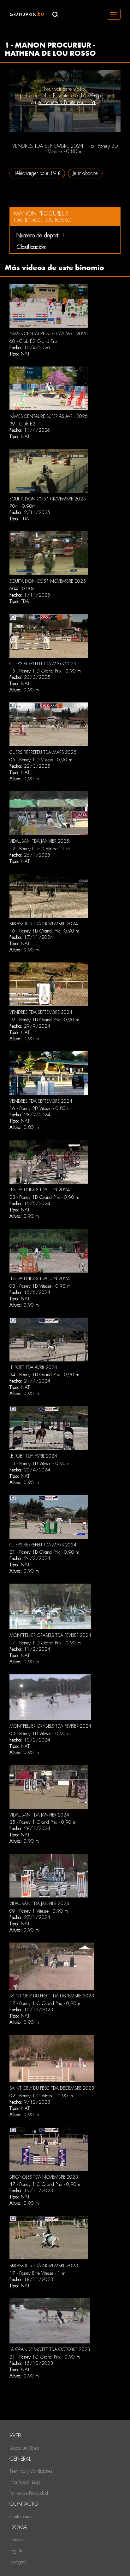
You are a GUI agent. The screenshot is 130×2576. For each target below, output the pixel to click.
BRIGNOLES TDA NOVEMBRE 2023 (44, 2177)
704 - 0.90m (23, 506)
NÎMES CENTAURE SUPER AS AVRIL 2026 (49, 334)
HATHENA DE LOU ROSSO (43, 220)
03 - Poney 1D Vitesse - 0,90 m (40, 1734)
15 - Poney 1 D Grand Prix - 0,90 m (45, 671)
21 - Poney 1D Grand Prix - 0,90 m (44, 1552)
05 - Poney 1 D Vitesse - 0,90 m (41, 760)
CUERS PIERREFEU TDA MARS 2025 (43, 664)
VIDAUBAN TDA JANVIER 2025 (39, 841)
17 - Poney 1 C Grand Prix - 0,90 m (45, 2003)
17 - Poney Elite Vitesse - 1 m (37, 2273)
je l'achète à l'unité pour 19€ (67, 102)
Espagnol (18, 2562)
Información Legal (26, 2482)
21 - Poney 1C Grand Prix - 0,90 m (45, 2357)
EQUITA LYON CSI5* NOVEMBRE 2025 (48, 499)
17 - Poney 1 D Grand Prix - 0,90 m (45, 1643)
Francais (17, 2540)
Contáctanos (21, 2516)
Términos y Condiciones (31, 2471)
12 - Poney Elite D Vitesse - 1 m (40, 849)
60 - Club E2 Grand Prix (33, 341)
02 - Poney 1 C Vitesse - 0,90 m (41, 2096)
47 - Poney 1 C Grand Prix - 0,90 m (45, 2184)
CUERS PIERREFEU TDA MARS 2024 (43, 1545)
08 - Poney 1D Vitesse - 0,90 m (40, 1286)
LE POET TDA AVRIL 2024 (33, 1367)
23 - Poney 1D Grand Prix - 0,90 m (44, 1197)
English (16, 2551)
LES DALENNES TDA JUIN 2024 (40, 1190)
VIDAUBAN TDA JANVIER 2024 (39, 1815)
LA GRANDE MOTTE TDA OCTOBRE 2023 (50, 2349)
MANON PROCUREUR (41, 214)
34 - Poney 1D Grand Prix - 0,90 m (44, 1375)
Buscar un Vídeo (24, 2448)
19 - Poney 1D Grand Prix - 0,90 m (44, 1020)
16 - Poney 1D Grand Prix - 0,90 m (44, 931)
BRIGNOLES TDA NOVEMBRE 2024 (44, 924)
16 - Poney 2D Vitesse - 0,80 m (40, 1108)
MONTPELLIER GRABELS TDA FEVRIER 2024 (50, 1635)
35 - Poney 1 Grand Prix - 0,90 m (43, 1822)
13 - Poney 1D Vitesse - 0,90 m (40, 1464)
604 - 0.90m (23, 589)
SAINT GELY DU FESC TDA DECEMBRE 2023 (52, 1996)
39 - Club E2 (22, 424)
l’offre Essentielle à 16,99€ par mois (78, 96)
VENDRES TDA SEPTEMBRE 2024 (41, 1012)
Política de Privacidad (29, 2493)
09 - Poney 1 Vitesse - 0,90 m (39, 1911)
